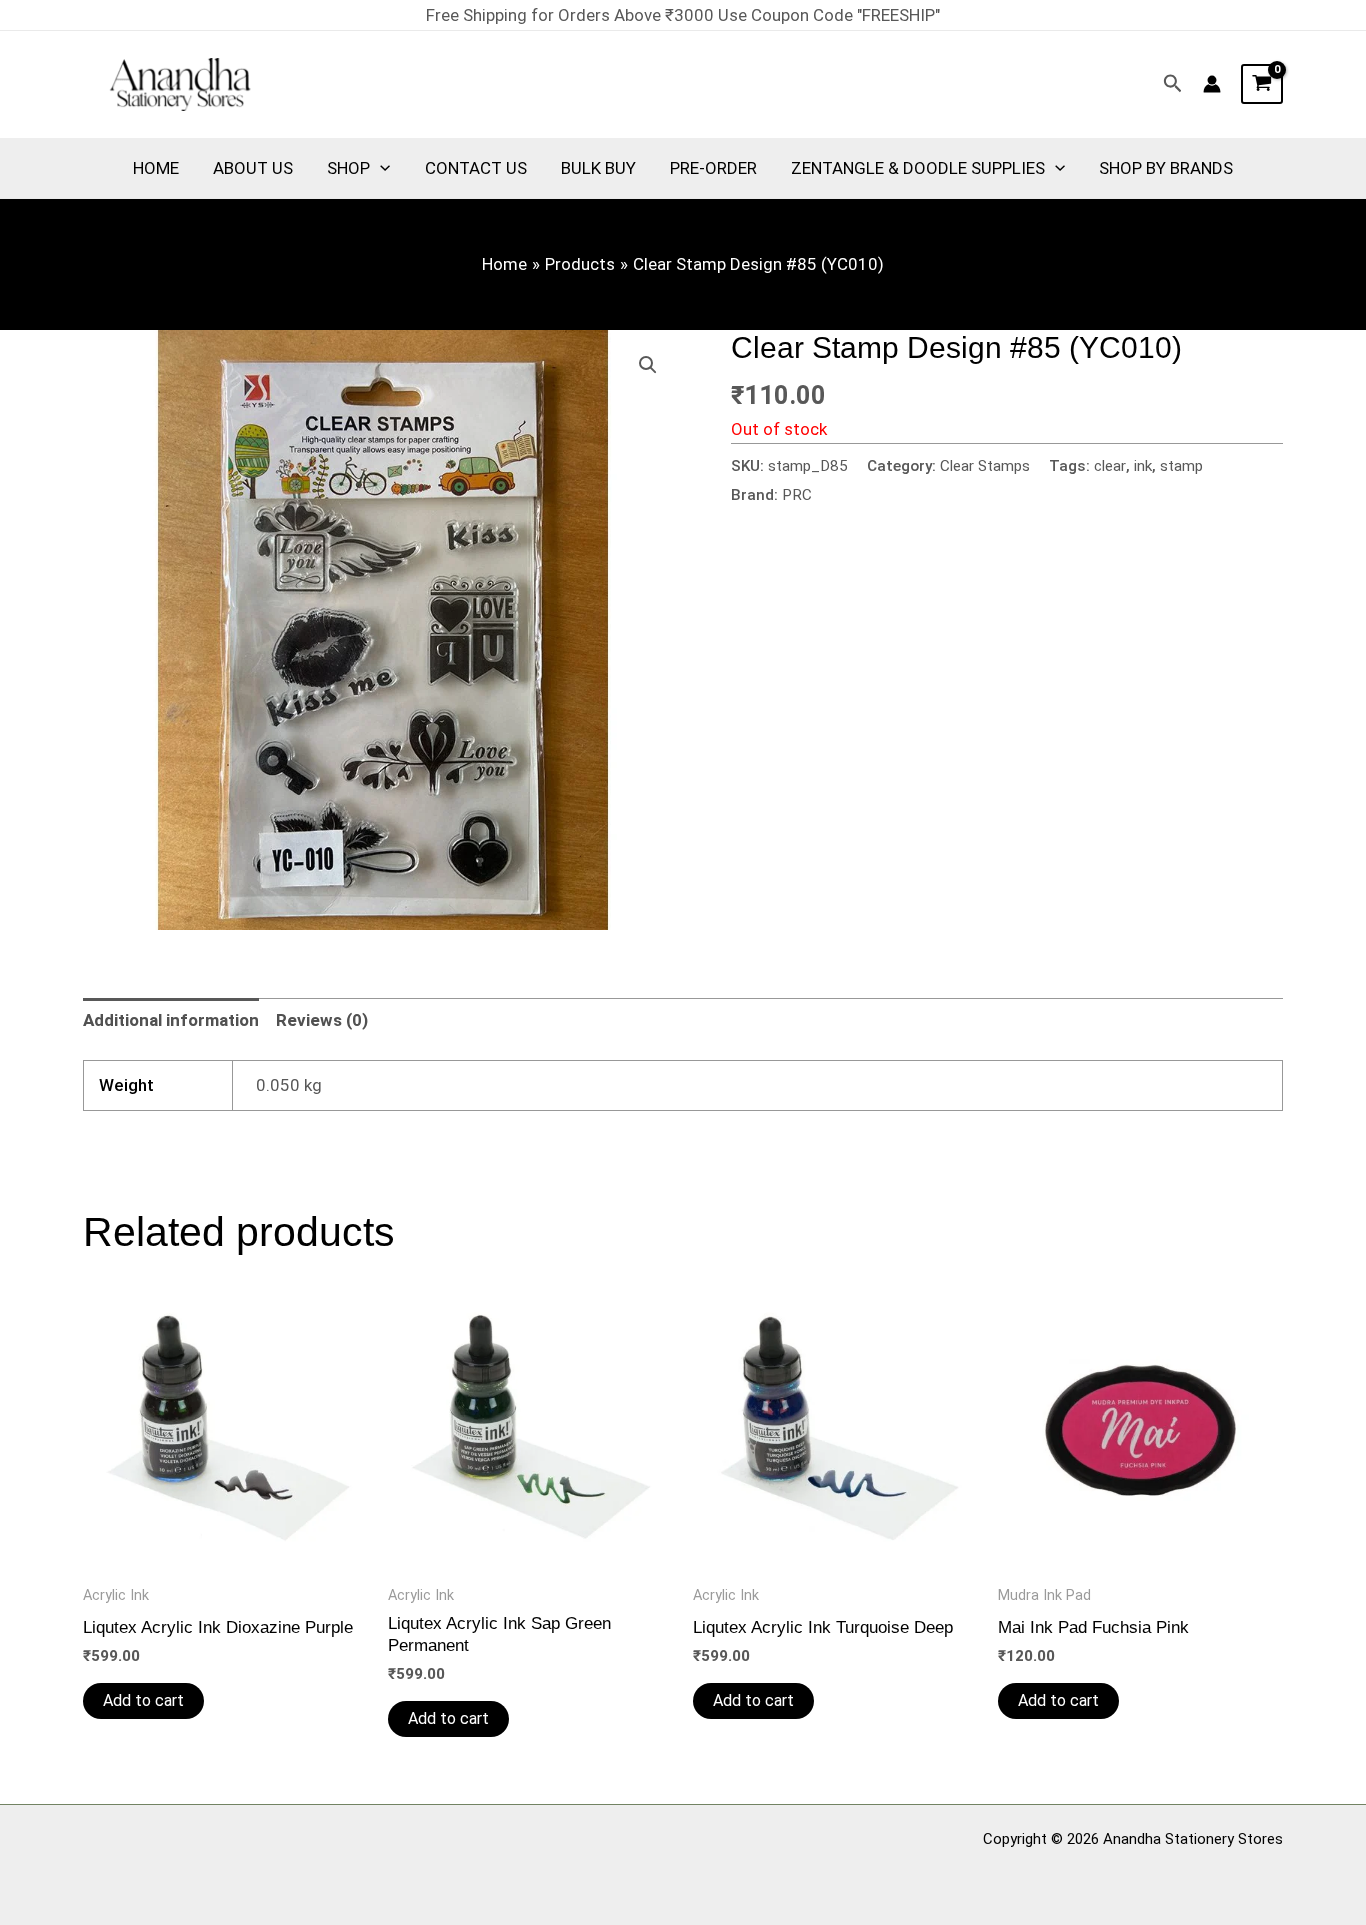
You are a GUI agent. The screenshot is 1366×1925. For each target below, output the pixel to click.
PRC (797, 495)
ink (1143, 466)
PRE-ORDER (713, 168)
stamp (1181, 466)
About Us (253, 168)
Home (156, 168)
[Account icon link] (1212, 84)
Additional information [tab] (171, 1020)
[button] (1173, 84)
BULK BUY (598, 168)
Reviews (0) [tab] (322, 1020)
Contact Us (476, 168)
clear (1110, 466)
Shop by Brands (1166, 168)
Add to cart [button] (143, 1700)
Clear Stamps (985, 466)
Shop (348, 168)
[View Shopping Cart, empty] (1262, 84)
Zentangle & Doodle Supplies (918, 168)
